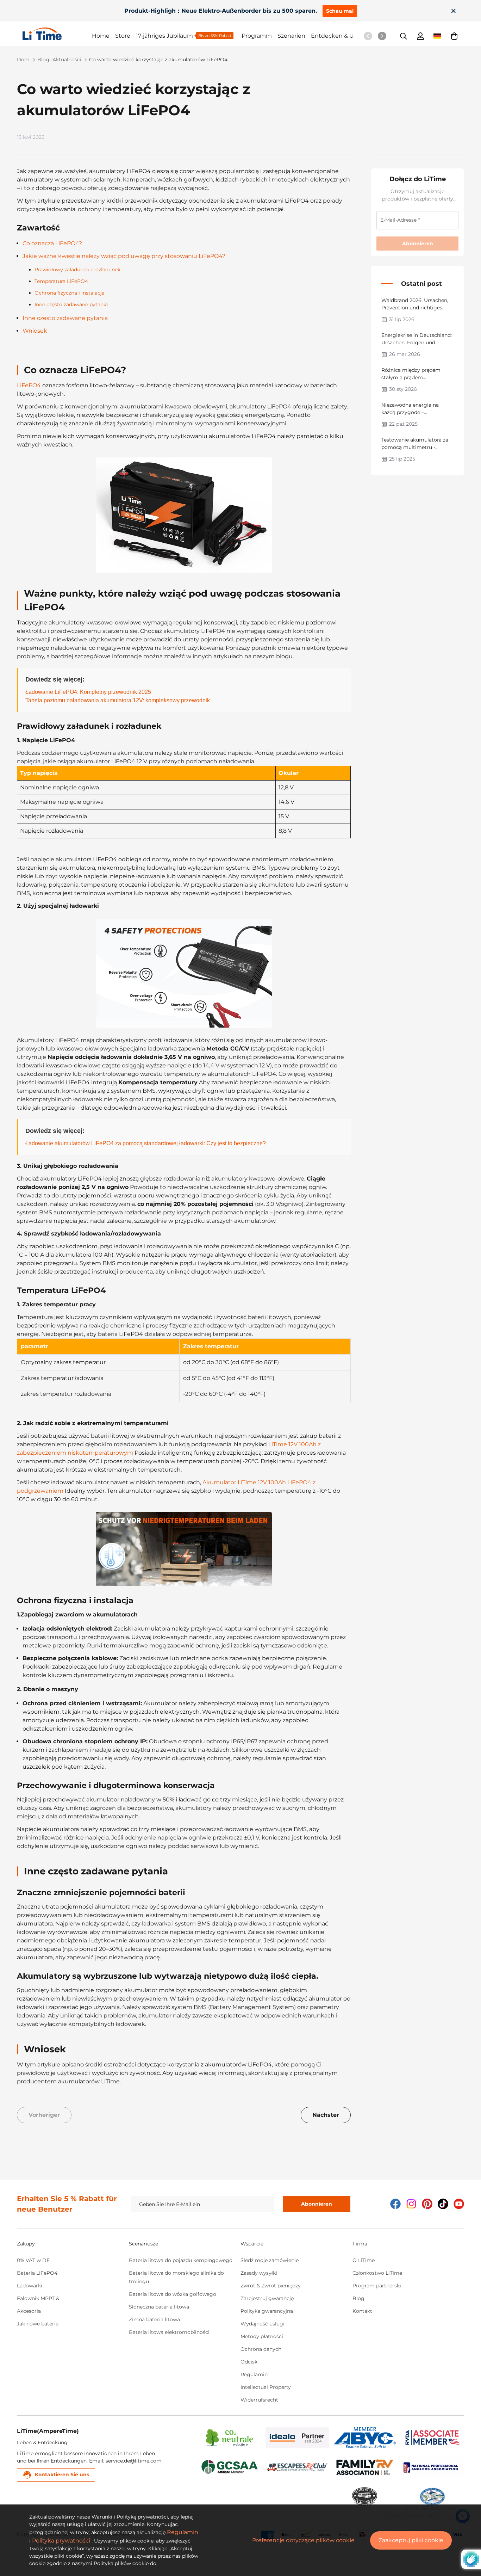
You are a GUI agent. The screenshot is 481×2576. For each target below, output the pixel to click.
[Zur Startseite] (57, 34)
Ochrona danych (261, 2349)
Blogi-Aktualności (59, 60)
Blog (358, 2298)
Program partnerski (377, 2286)
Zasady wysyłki (259, 2273)
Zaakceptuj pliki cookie (411, 2540)
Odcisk (249, 2362)
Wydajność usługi (263, 2324)
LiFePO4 (29, 385)
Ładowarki (30, 2286)
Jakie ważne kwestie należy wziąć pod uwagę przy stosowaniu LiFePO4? (124, 256)
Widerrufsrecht (259, 2400)
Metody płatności (262, 2336)
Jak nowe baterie (38, 2324)
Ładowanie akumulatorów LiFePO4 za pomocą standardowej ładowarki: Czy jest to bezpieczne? (146, 1143)
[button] (454, 36)
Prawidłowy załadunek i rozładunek (77, 270)
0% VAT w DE (33, 2260)
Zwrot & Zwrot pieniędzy (271, 2286)
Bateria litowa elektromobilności (169, 2332)
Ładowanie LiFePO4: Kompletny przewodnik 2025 (88, 692)
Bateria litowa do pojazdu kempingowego (181, 2260)
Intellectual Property (266, 2387)
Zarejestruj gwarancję (267, 2298)
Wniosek (35, 331)
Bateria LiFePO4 (37, 2273)
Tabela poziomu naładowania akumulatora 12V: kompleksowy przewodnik (118, 700)
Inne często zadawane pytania (71, 304)
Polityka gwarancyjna (267, 2311)
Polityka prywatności (61, 2541)
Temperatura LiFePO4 (61, 281)
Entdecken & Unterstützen (349, 36)
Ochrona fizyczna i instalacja (70, 293)
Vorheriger (44, 2115)
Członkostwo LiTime (377, 2273)
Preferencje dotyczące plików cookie (303, 2540)
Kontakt (362, 2311)
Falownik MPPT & (38, 2298)
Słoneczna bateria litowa (159, 2307)
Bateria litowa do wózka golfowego (173, 2294)
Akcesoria (29, 2311)
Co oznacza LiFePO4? (52, 243)
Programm (257, 36)
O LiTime (364, 2260)
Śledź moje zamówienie (270, 2260)
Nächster (326, 2115)
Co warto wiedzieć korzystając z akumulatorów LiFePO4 (158, 60)
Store (123, 36)
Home (101, 36)
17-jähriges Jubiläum (164, 36)
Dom (23, 60)
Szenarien (291, 36)
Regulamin (254, 2374)
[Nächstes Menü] (382, 36)
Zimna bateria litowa (154, 2319)
